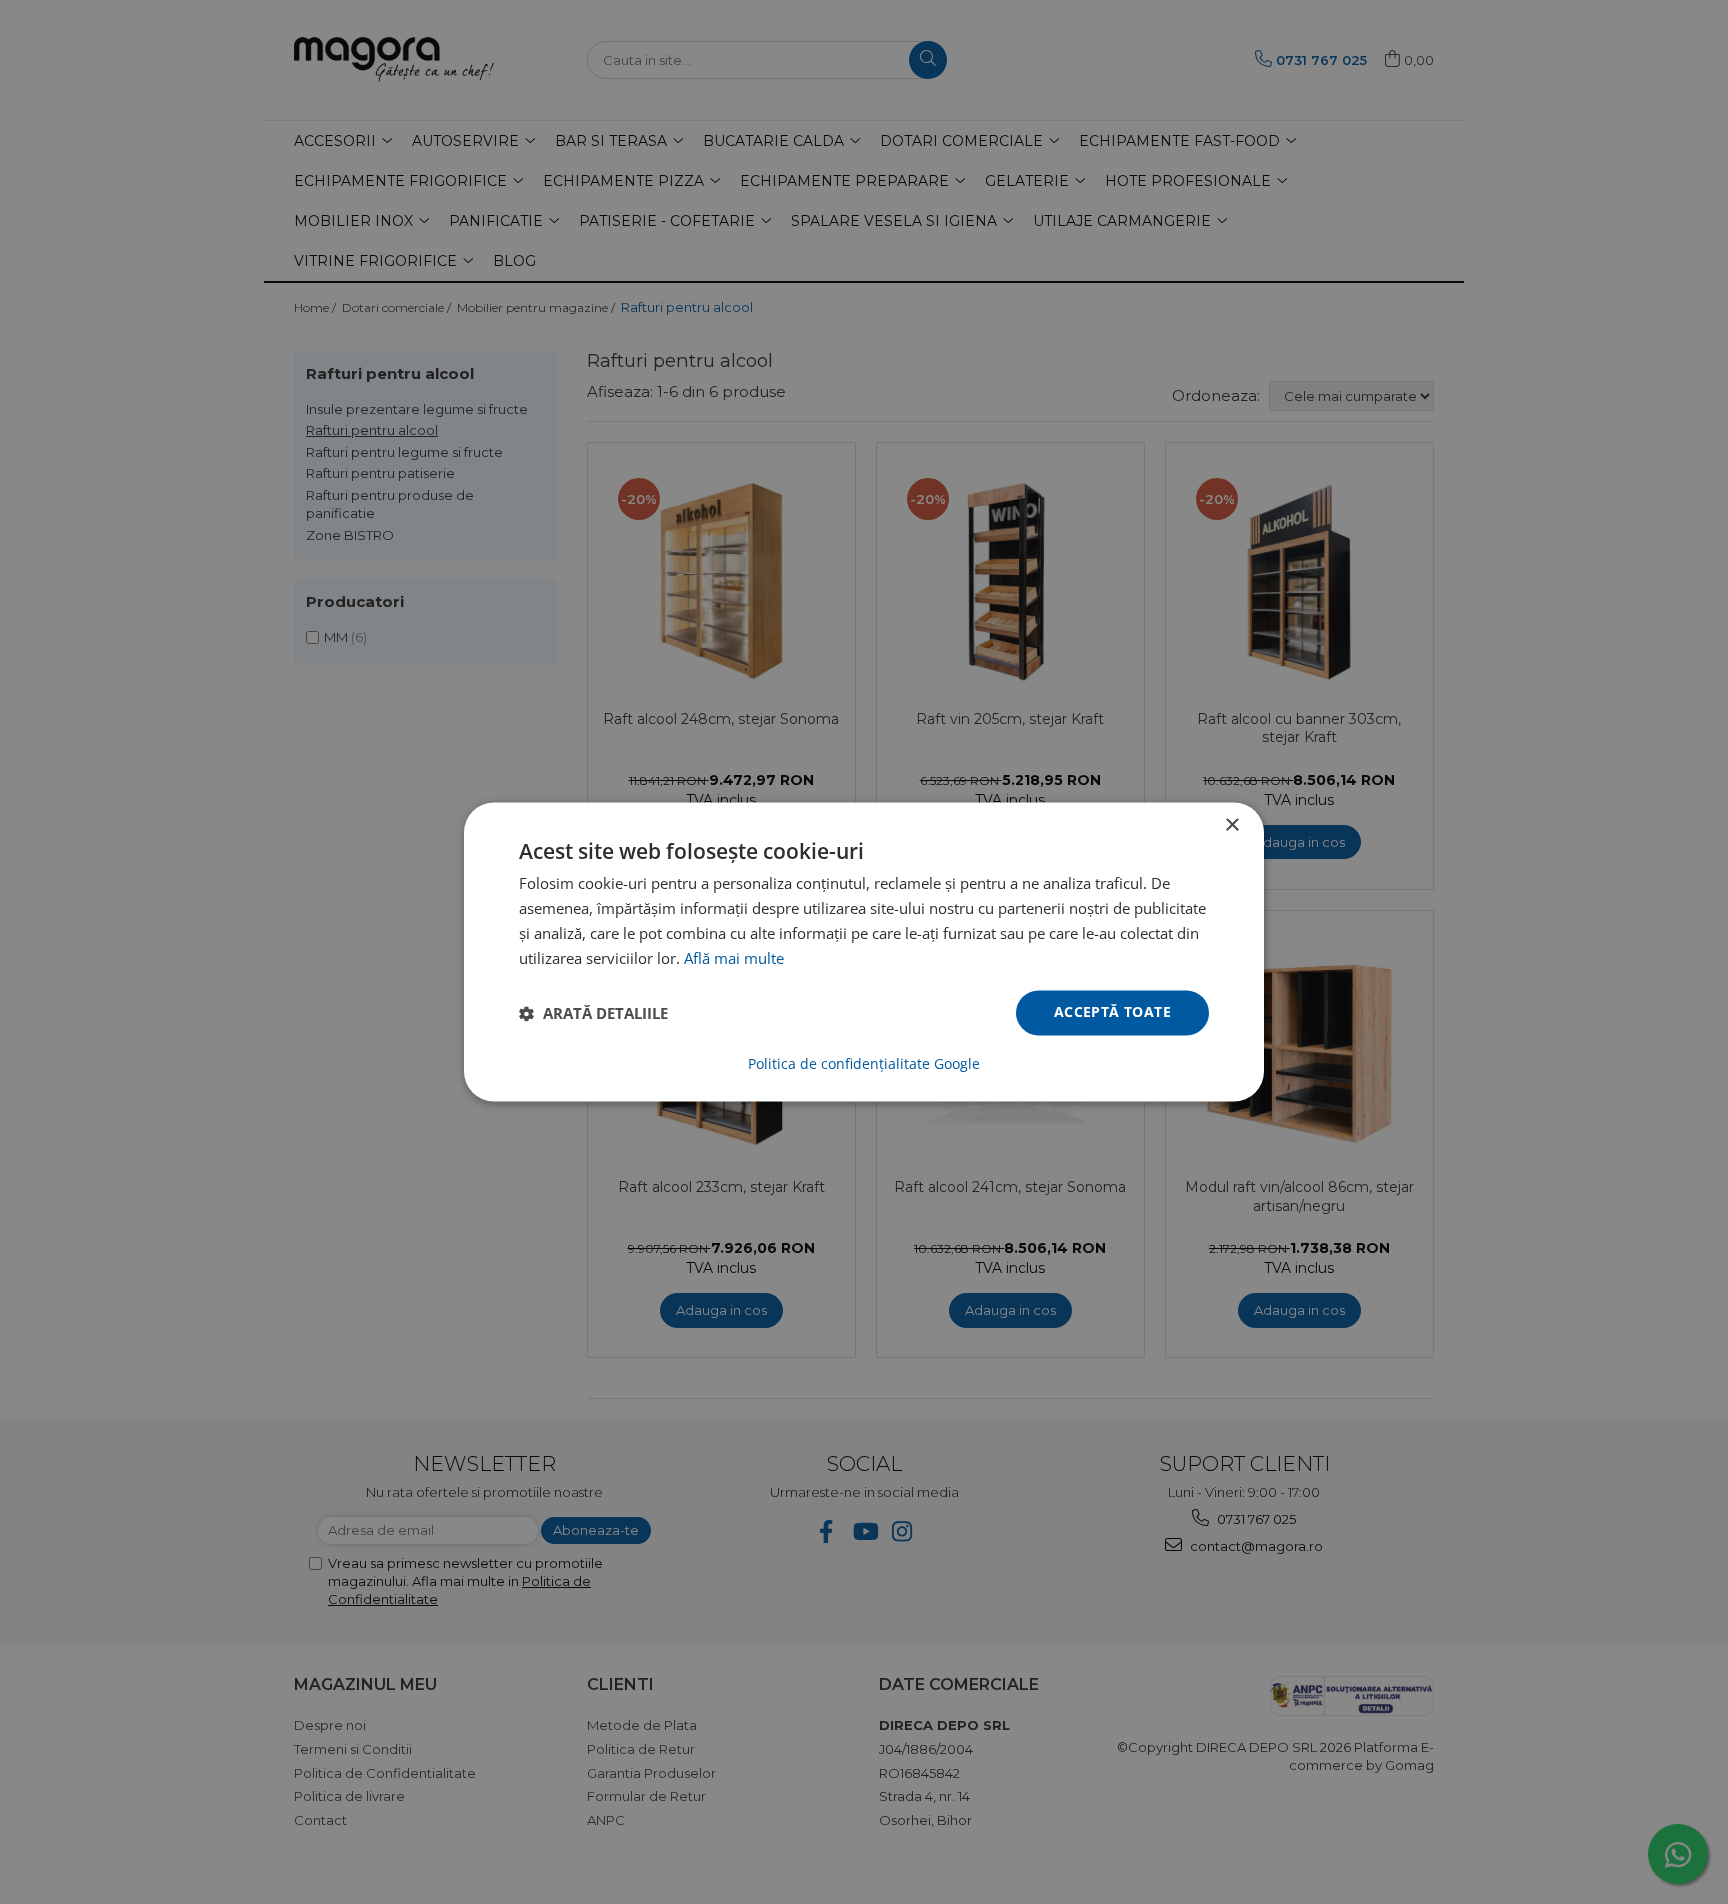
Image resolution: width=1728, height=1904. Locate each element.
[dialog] (864, 952)
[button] (593, 1013)
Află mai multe (734, 958)
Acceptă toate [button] (1112, 1012)
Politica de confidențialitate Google (864, 1065)
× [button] (1231, 825)
